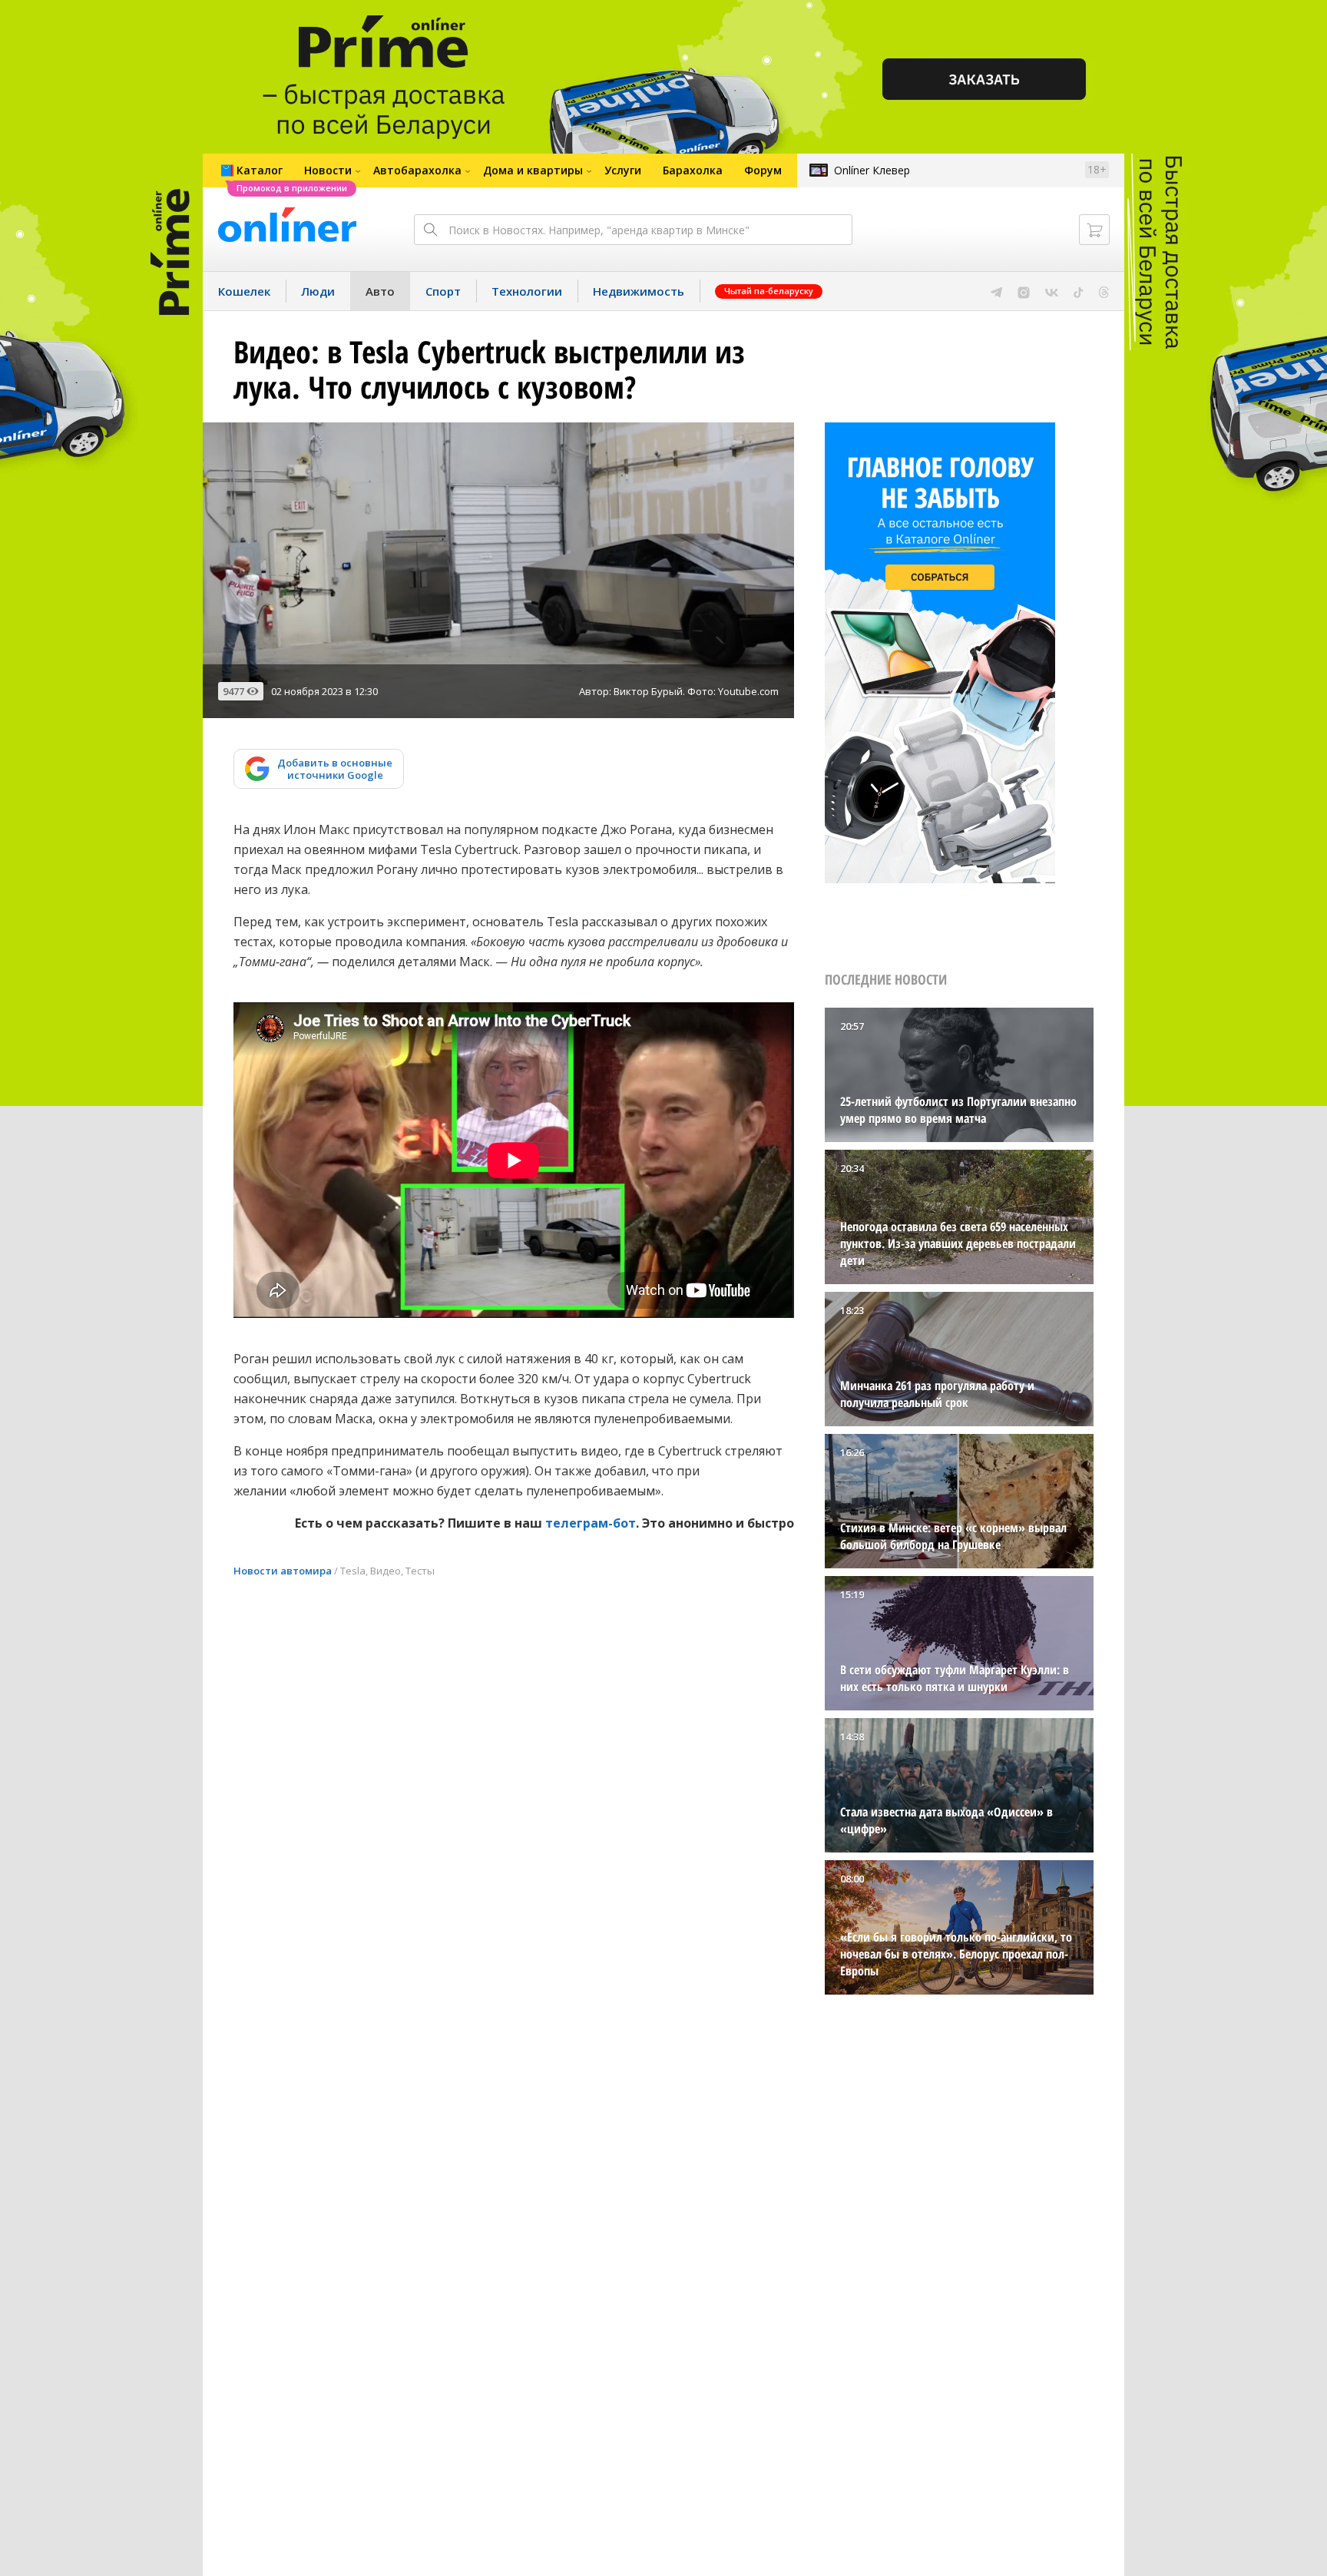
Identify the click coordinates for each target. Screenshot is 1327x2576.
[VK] (1052, 291)
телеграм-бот (591, 1523)
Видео (386, 1571)
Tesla (353, 1571)
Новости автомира (283, 1571)
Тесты (420, 1571)
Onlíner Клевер (872, 170)
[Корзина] (1094, 230)
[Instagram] (1024, 291)
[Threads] (1104, 291)
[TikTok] (1079, 291)
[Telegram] (996, 291)
